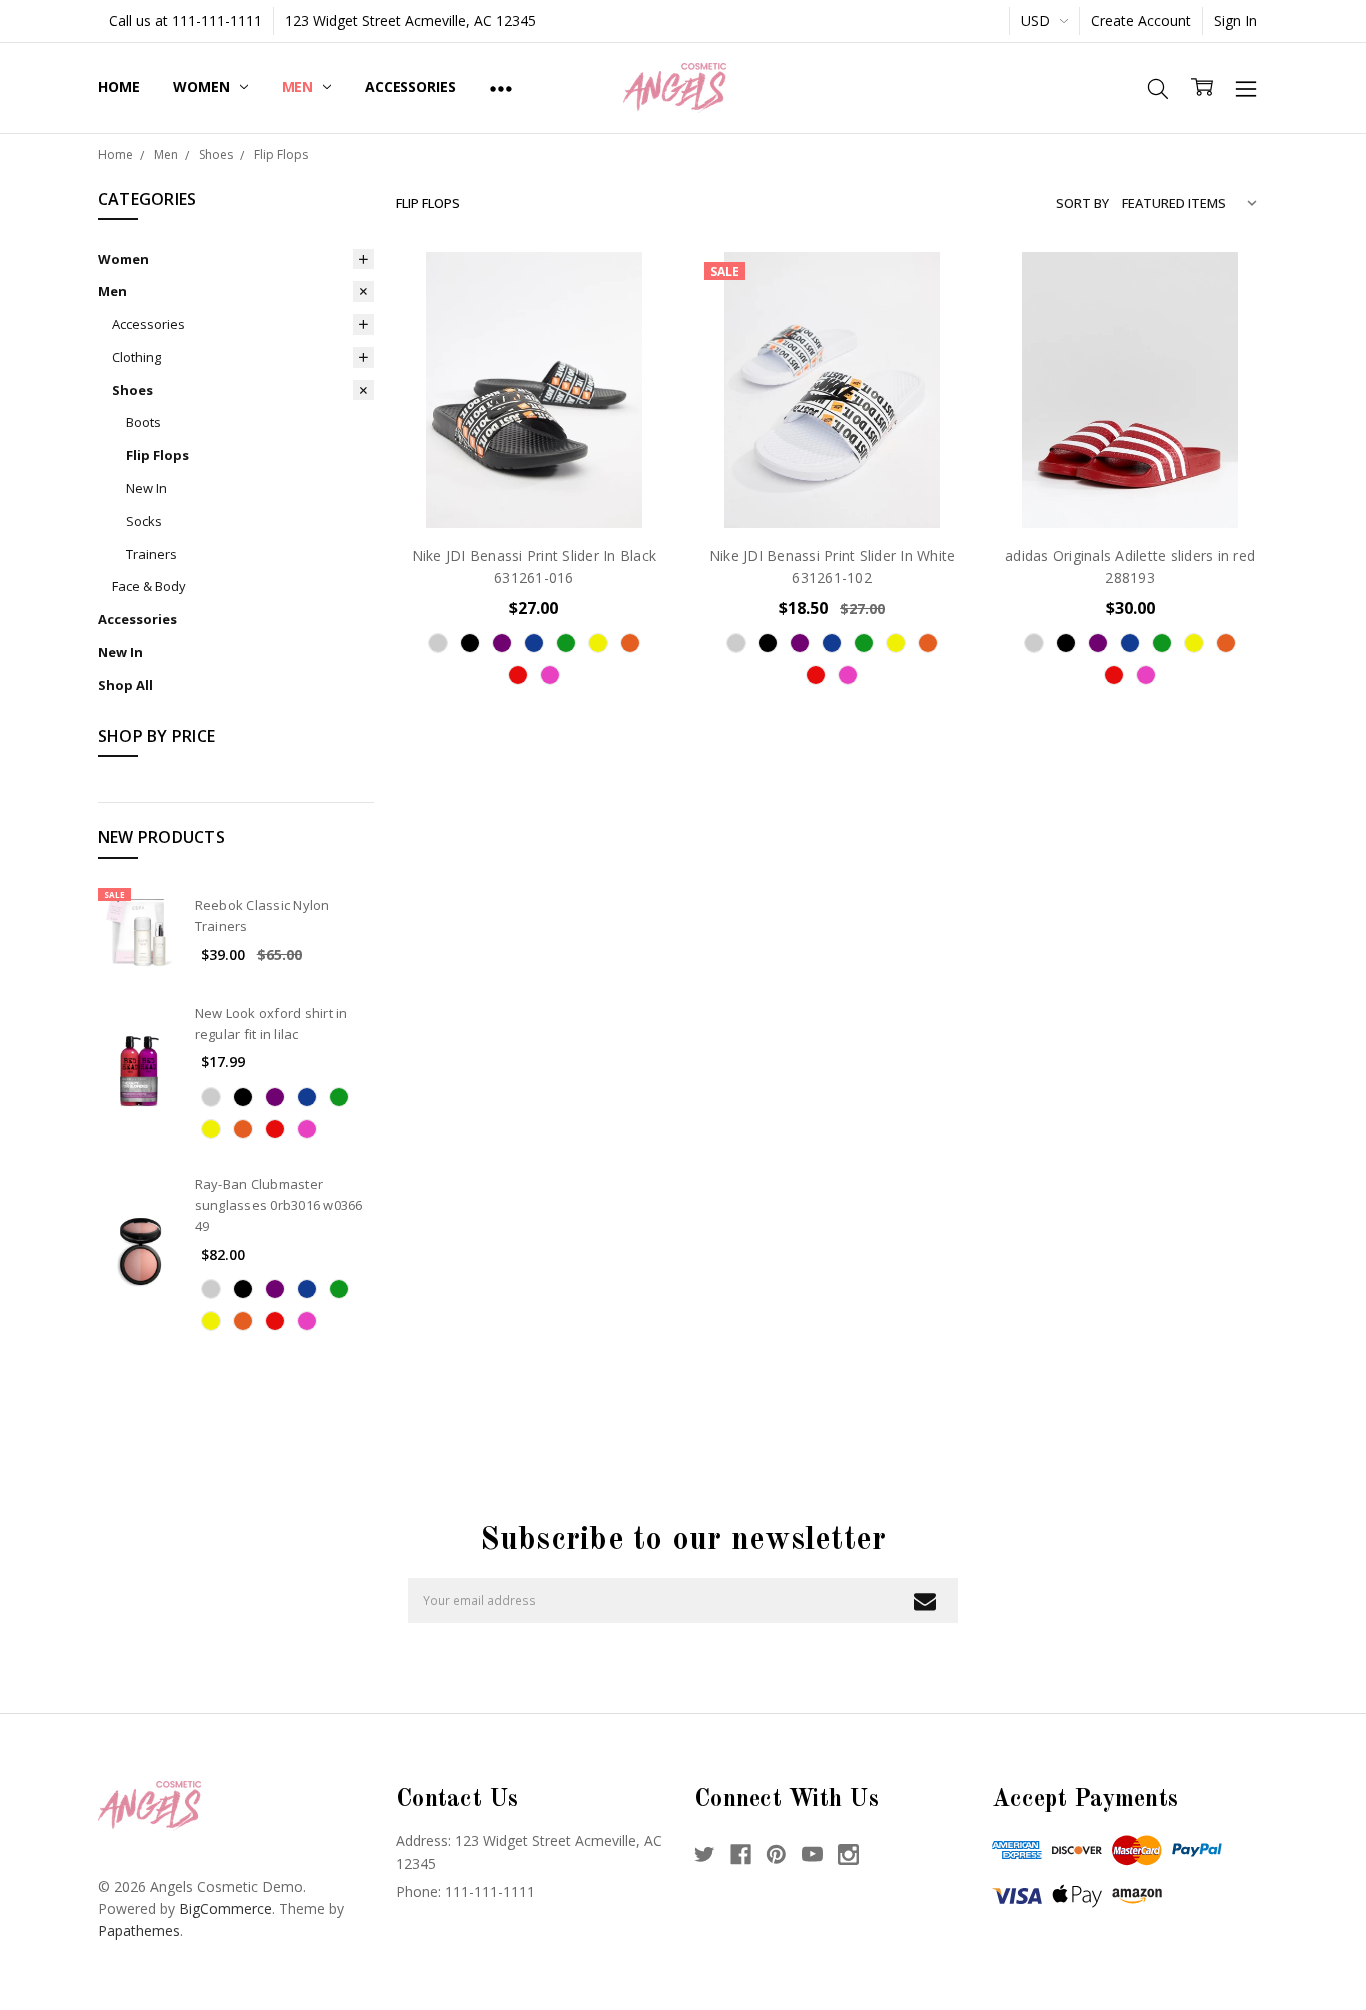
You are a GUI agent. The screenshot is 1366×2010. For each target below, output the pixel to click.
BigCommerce (225, 1908)
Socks (144, 521)
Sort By (1082, 203)
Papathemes (139, 1930)
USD (1037, 20)
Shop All (125, 685)
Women (203, 86)
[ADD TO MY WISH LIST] (636, 351)
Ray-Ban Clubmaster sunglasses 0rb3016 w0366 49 (279, 1205)
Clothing (136, 357)
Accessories (410, 86)
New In (146, 488)
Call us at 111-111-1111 (185, 20)
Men (299, 86)
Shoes (132, 390)
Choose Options (534, 485)
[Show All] (501, 88)
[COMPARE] (636, 319)
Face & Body (149, 586)
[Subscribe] (924, 1600)
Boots (143, 422)
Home (118, 86)
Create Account (1141, 20)
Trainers (151, 554)
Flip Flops (157, 455)
